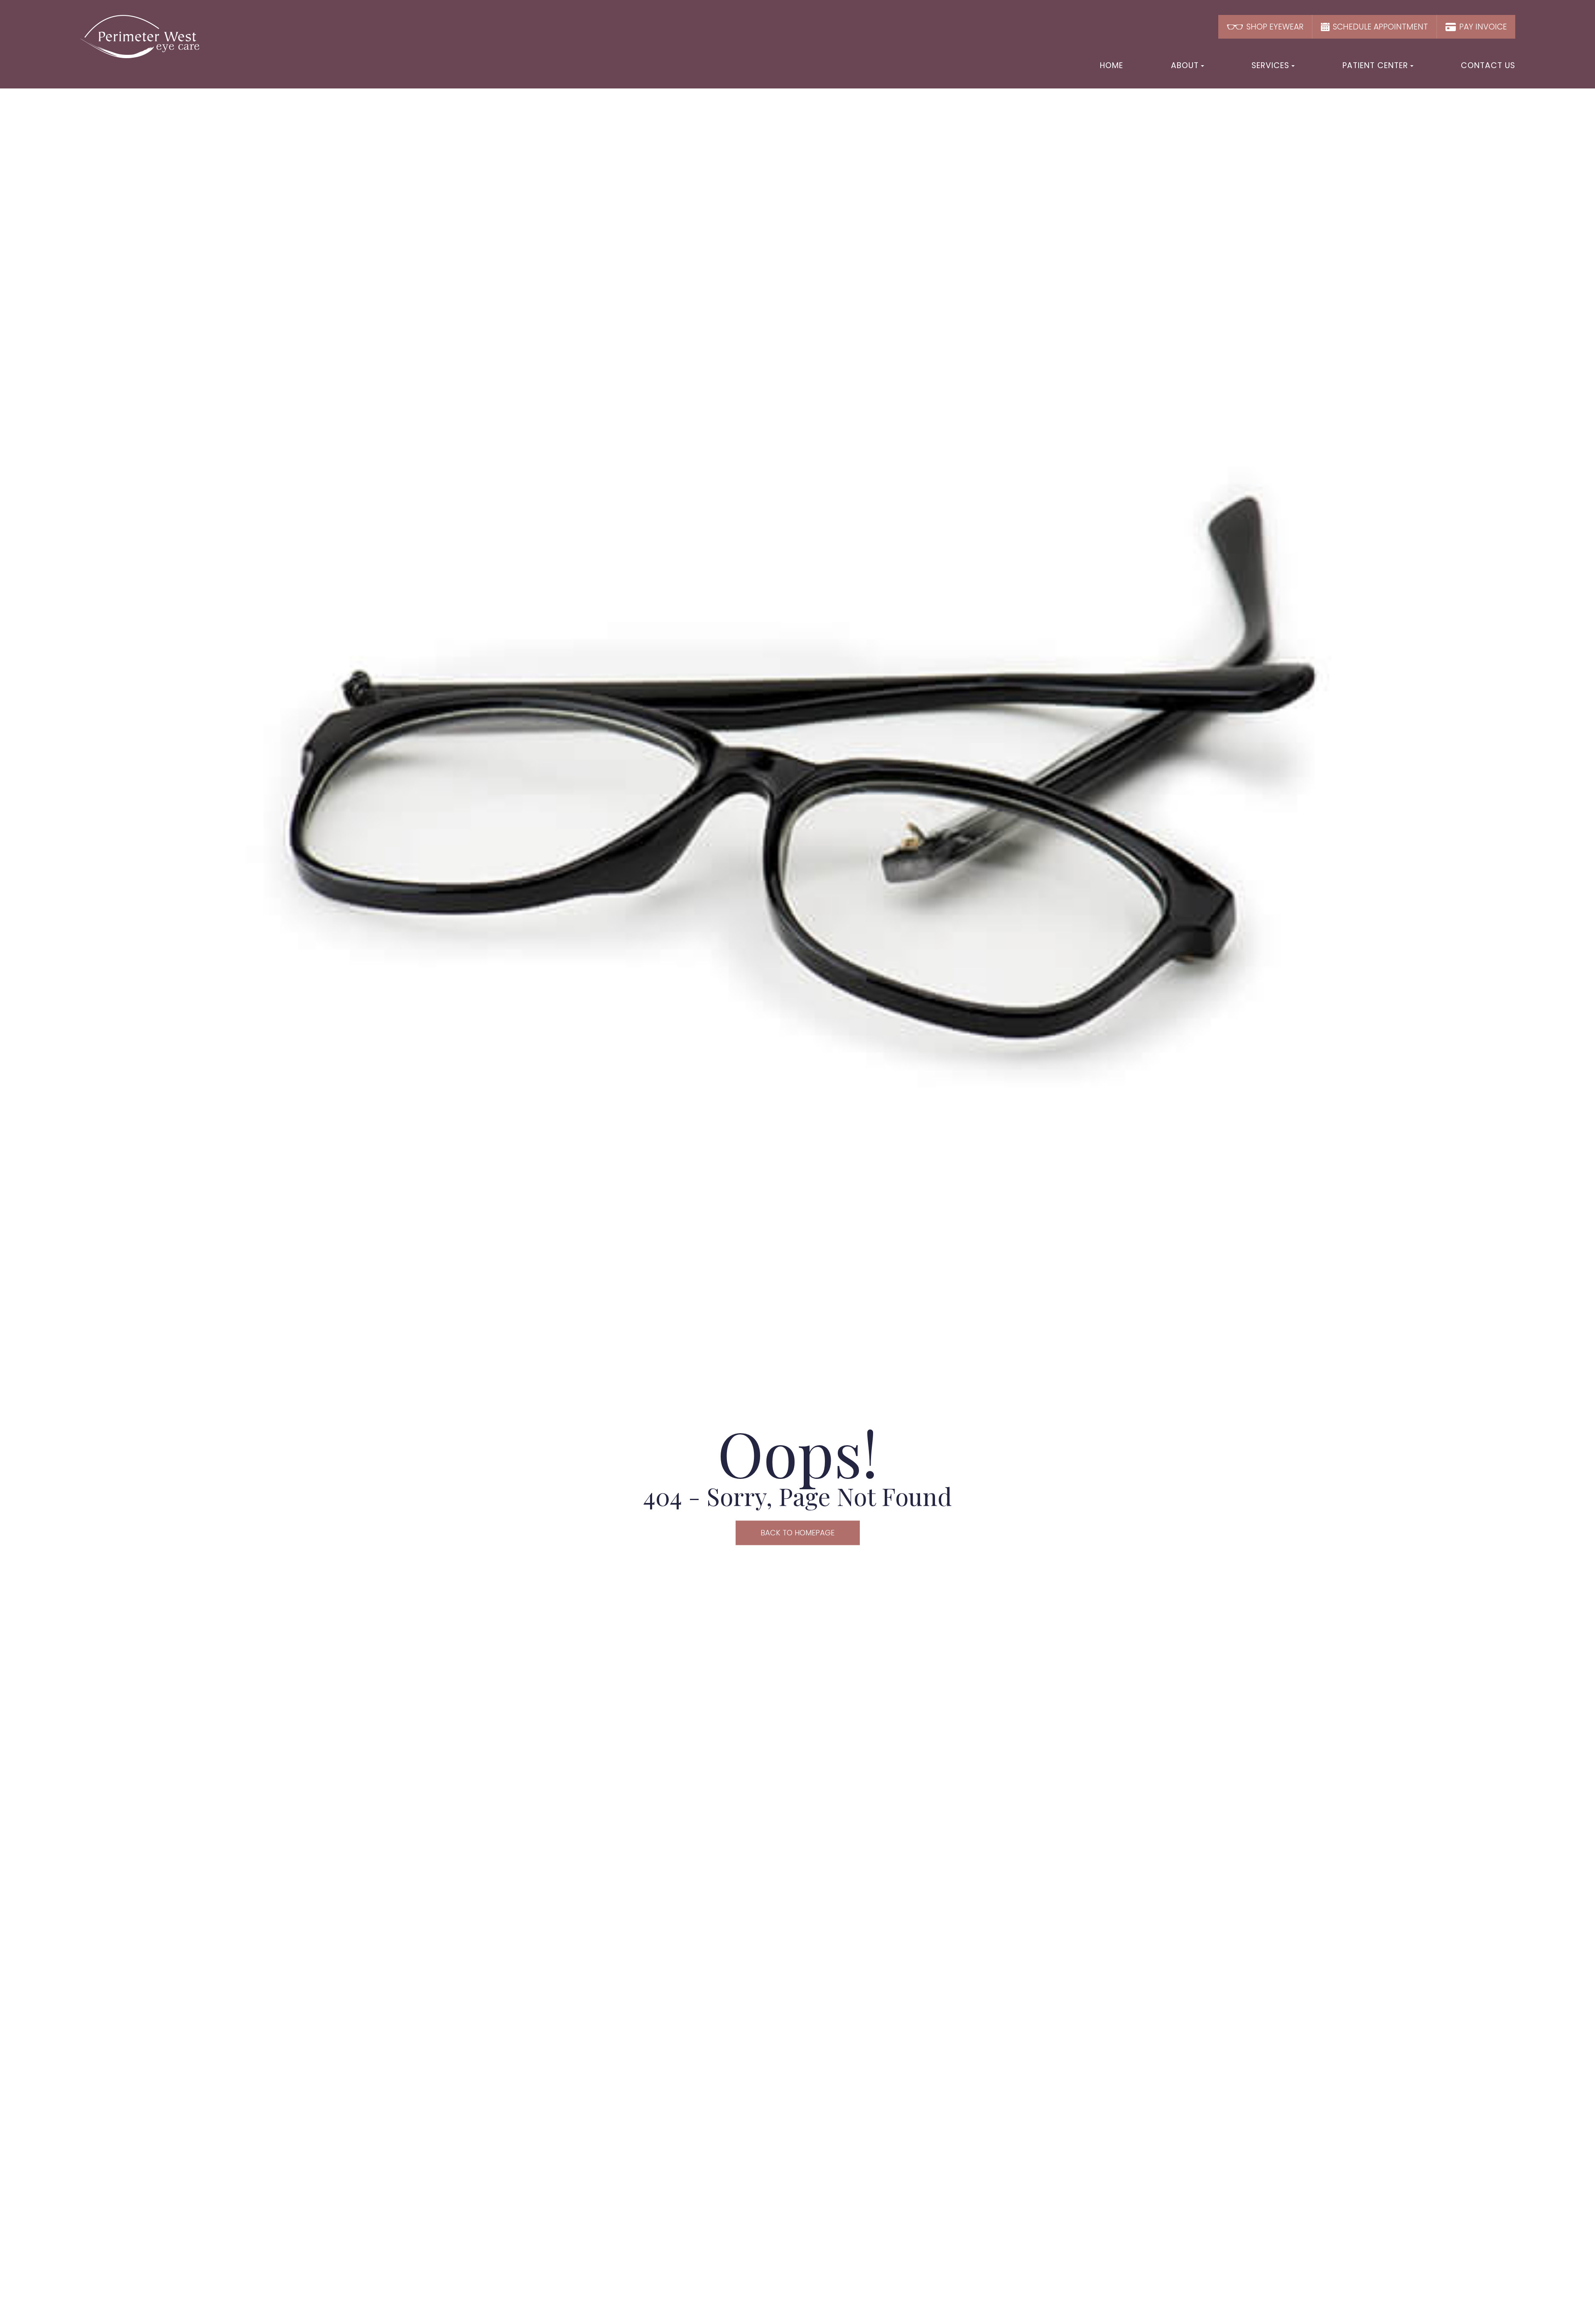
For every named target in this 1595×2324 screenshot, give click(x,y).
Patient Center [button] (1375, 65)
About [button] (1185, 65)
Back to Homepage (797, 1533)
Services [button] (1270, 65)
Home (1112, 65)
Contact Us (1488, 65)
